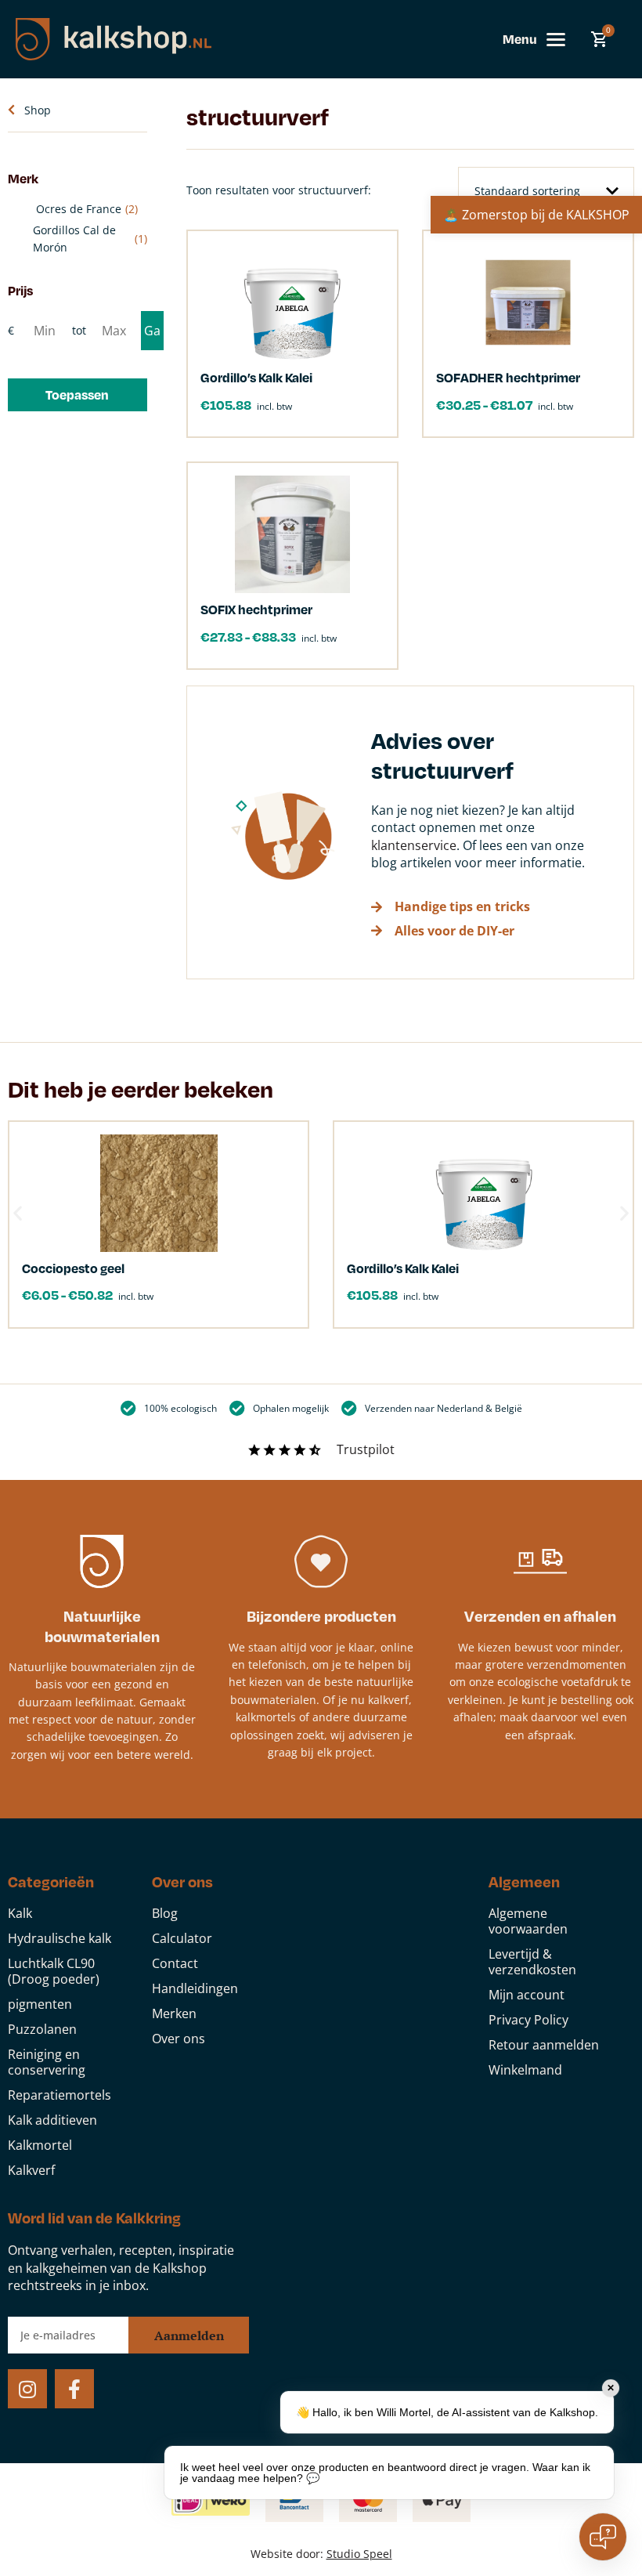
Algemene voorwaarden (528, 1921)
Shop (38, 110)
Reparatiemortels (60, 2095)
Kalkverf (31, 2170)
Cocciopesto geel (73, 1268)
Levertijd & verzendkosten (532, 1962)
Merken (174, 2013)
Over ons (179, 2039)
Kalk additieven (52, 2120)
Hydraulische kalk (60, 1938)
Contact (175, 1963)
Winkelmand (525, 2070)
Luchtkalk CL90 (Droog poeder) (54, 1971)
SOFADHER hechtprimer (508, 377)
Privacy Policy (528, 2020)
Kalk (20, 1913)
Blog (165, 1913)
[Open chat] (603, 2537)
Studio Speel (359, 2554)
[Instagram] (27, 2389)
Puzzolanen (42, 2029)
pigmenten (40, 2004)
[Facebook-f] (74, 2389)
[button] (78, 395)
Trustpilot (366, 1449)
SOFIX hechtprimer (256, 609)
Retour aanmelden (544, 2045)
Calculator (182, 1938)
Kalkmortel (40, 2145)
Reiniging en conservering (47, 2062)
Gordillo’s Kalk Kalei (256, 377)
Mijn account (527, 1995)
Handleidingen (195, 1988)
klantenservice (414, 845)
